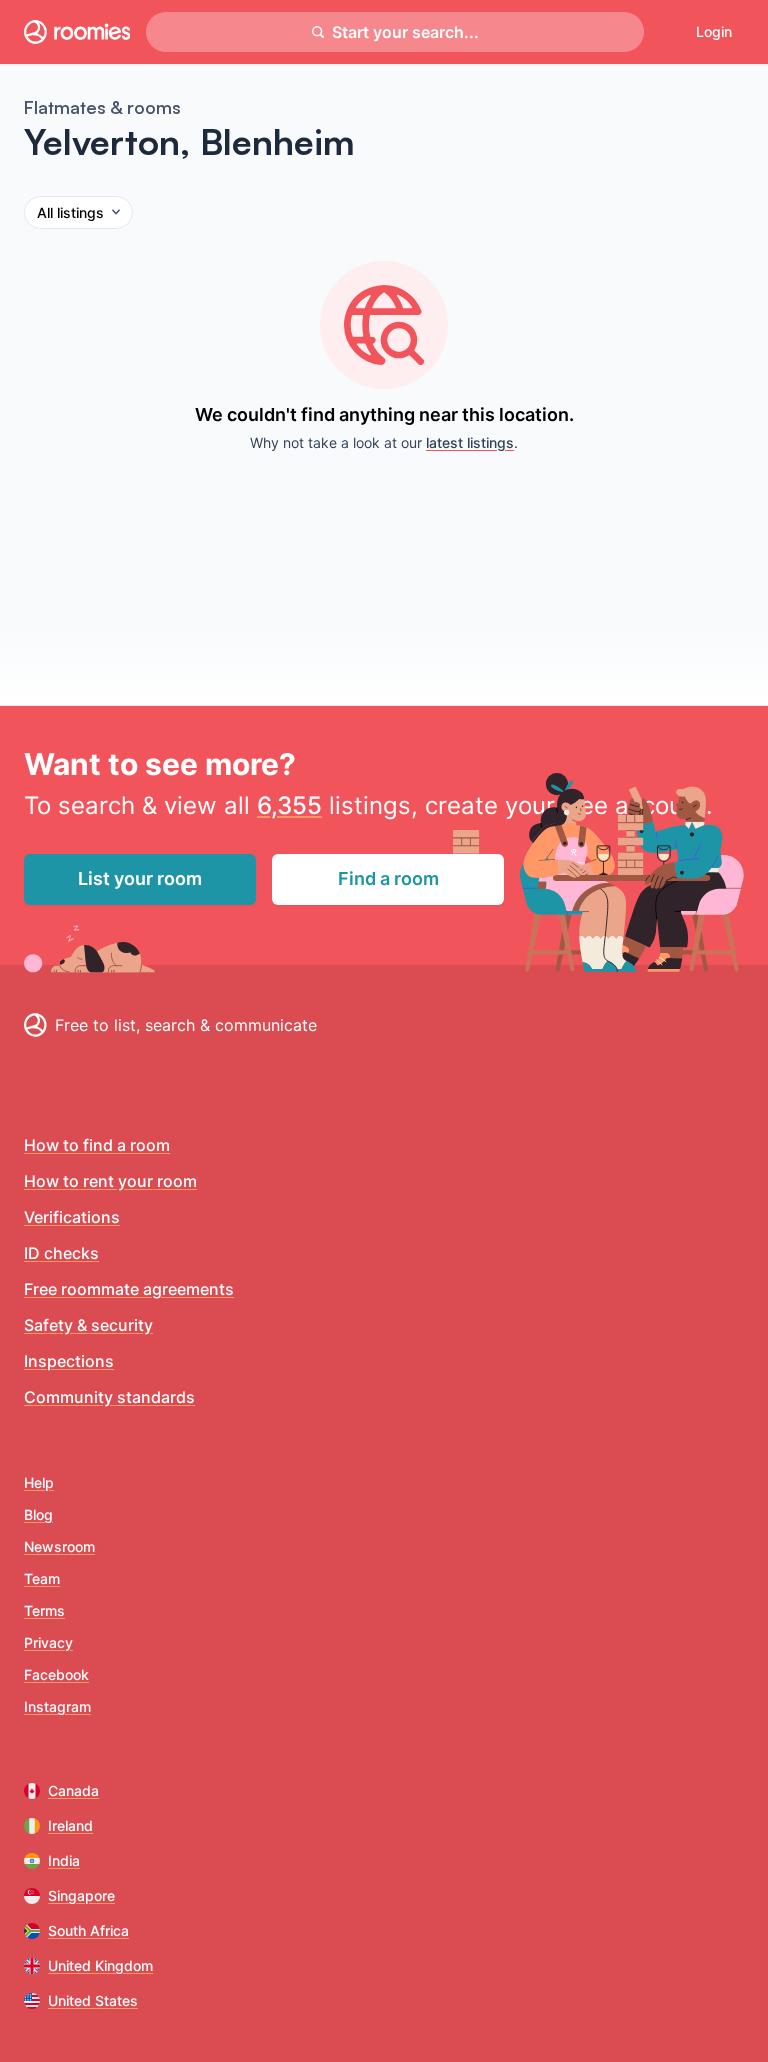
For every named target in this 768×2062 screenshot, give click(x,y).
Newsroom (59, 1546)
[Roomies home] (77, 32)
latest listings (470, 442)
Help (39, 1482)
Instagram (57, 1706)
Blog (38, 1514)
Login (714, 31)
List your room (140, 878)
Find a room (388, 878)
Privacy (48, 1642)
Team (42, 1578)
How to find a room (97, 1145)
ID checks (61, 1253)
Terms (44, 1610)
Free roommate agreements (129, 1289)
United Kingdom (100, 1965)
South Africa (88, 1930)
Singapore (81, 1895)
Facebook (56, 1674)
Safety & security (88, 1325)
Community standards (109, 1397)
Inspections (69, 1361)
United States (93, 2000)
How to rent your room (110, 1181)
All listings (70, 212)
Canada (73, 1790)
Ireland (70, 1825)
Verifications (72, 1217)
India (64, 1860)
